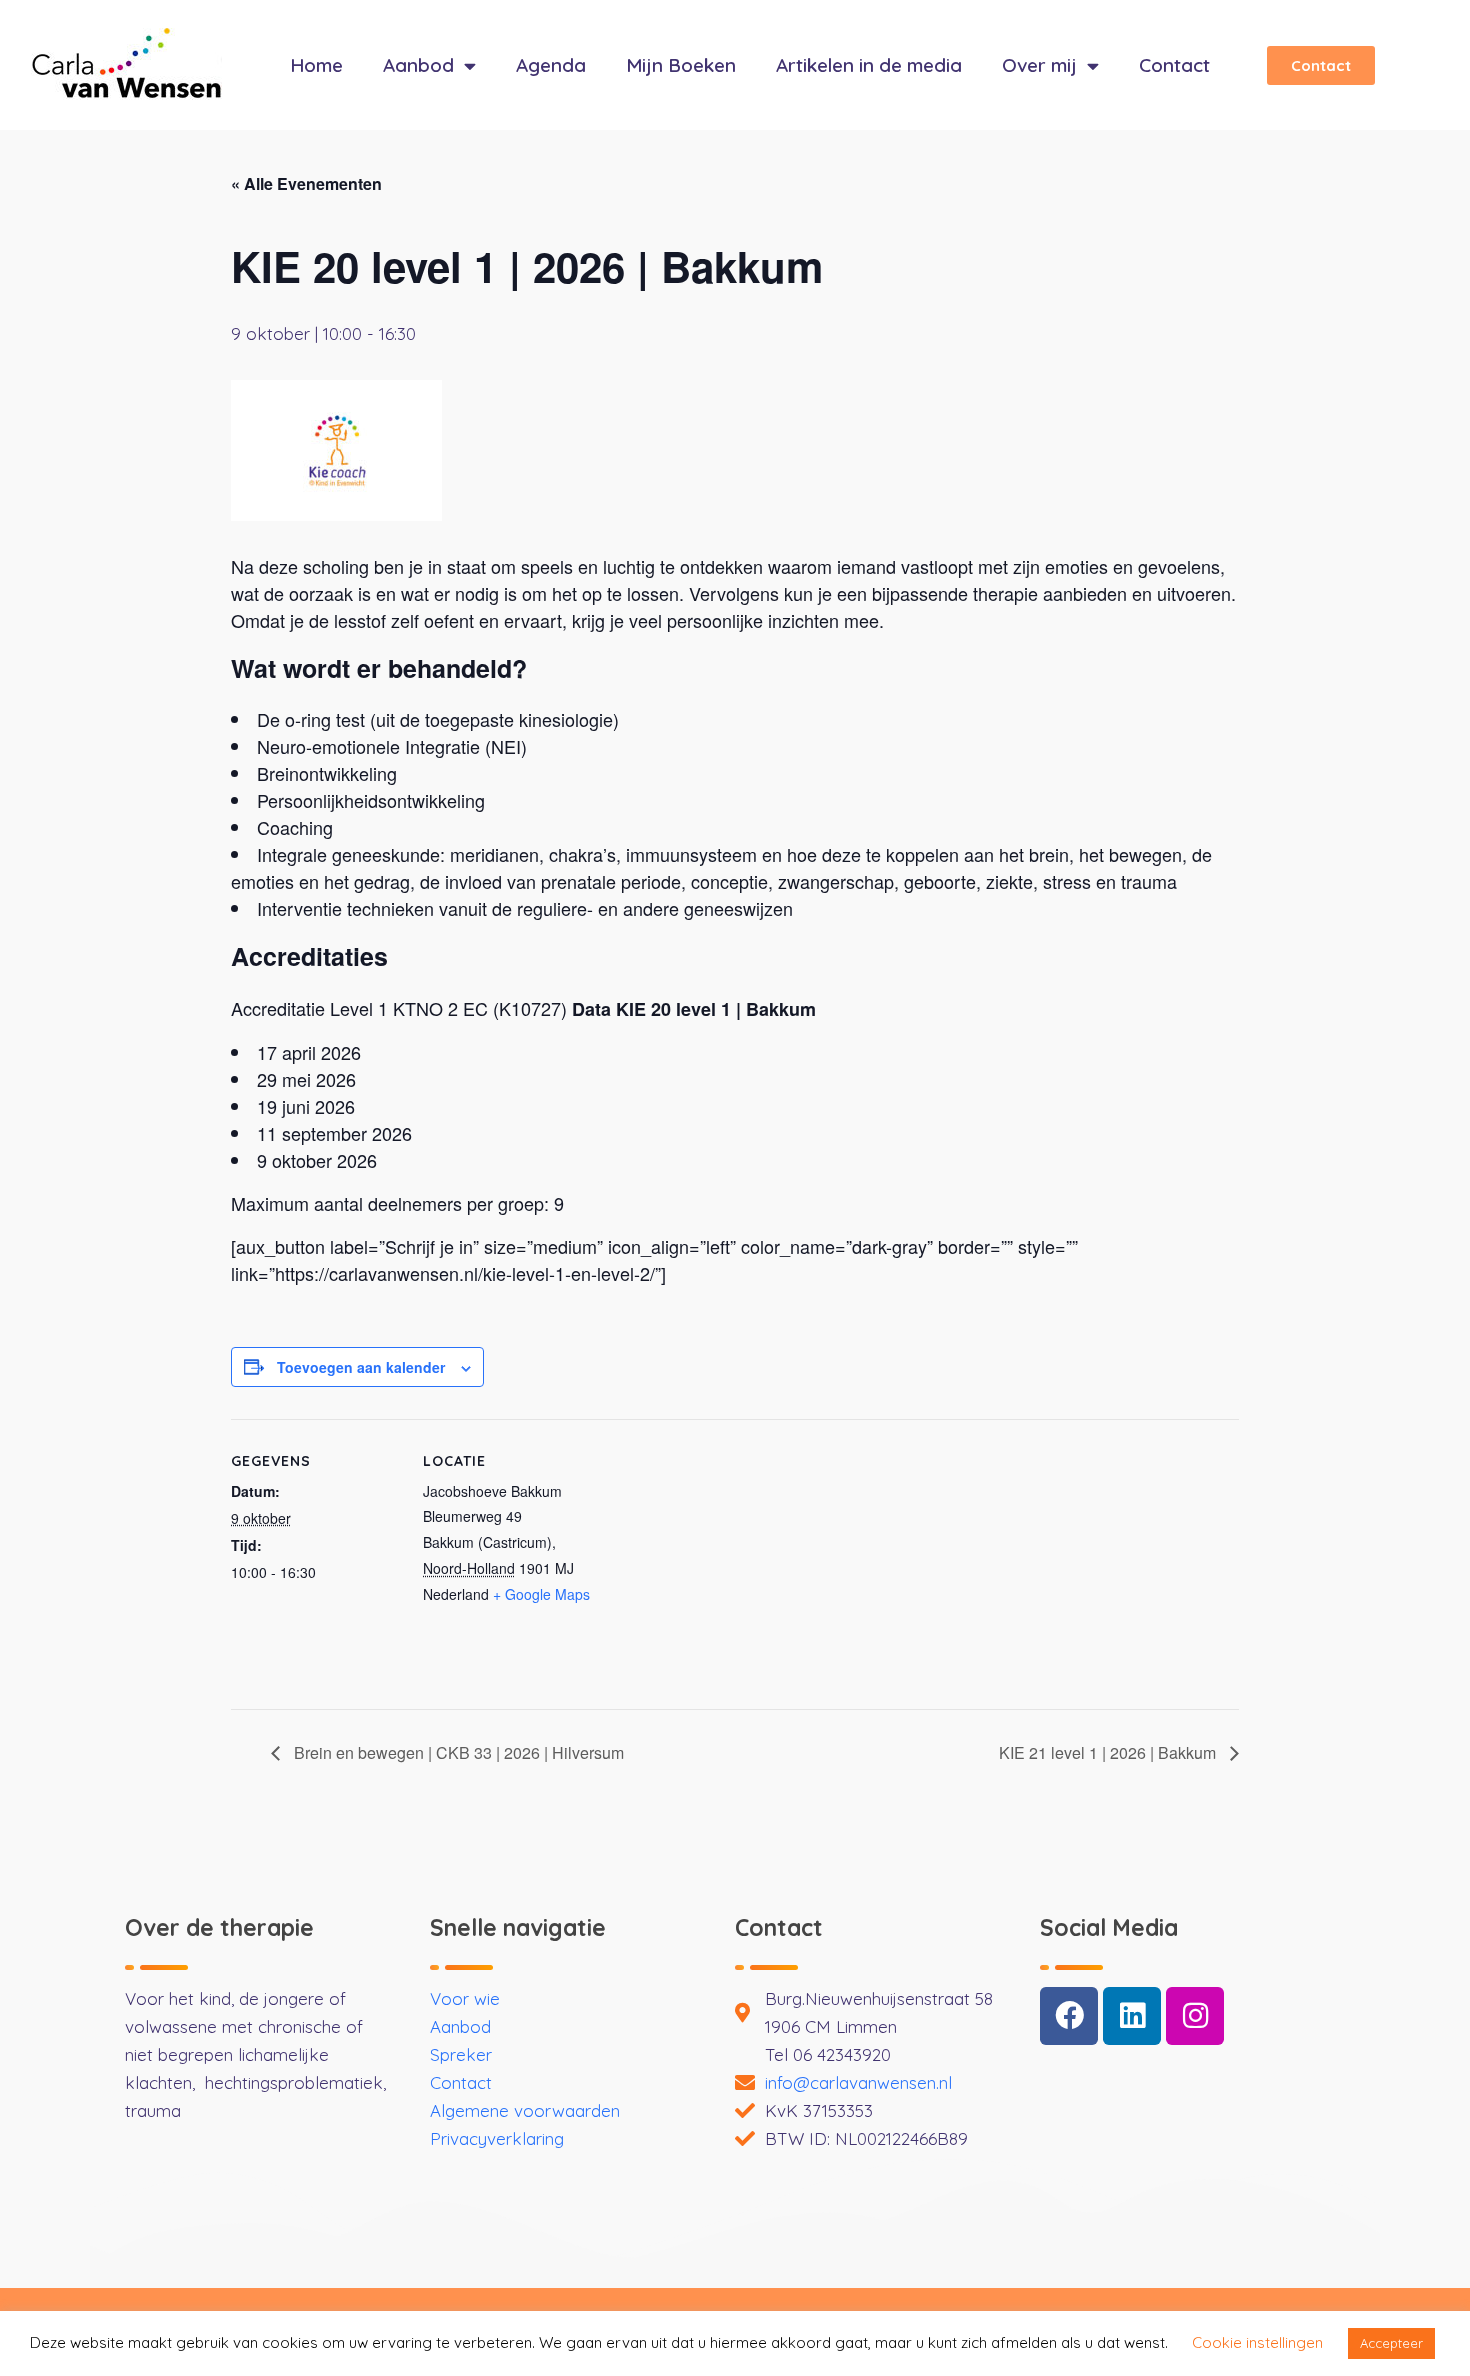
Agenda (551, 65)
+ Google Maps (541, 1594)
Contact (1174, 65)
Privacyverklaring (497, 2138)
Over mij (1039, 65)
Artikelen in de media (869, 65)
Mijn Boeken (681, 65)
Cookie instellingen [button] (1257, 2342)
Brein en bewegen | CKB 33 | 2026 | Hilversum (457, 1752)
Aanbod (418, 65)
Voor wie (465, 1998)
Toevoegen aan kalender (361, 1367)
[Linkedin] (1132, 2016)
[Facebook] (1069, 2016)
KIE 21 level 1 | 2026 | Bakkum (1109, 1752)
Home (316, 65)
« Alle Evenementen (306, 183)
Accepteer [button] (1391, 2343)
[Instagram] (1195, 2016)
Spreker (461, 2054)
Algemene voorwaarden (525, 2110)
